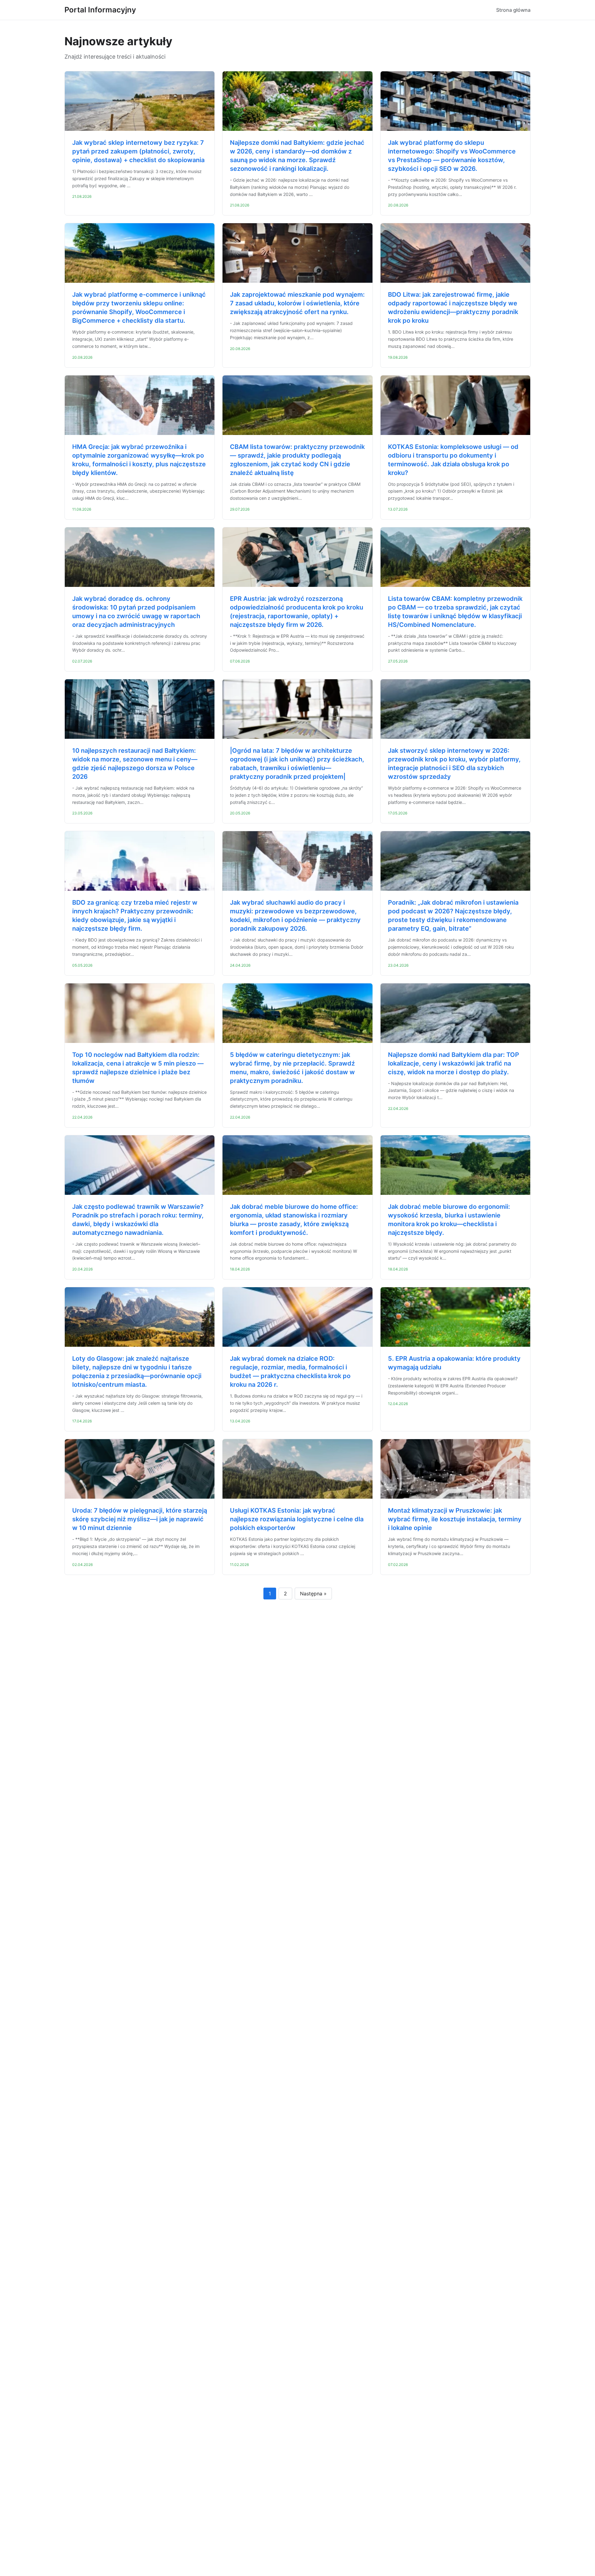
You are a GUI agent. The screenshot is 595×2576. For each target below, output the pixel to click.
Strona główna (513, 10)
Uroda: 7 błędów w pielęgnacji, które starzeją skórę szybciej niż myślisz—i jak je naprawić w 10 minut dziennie (140, 1519)
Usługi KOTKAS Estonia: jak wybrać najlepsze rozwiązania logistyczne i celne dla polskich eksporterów (297, 1519)
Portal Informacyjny (100, 10)
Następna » (313, 1594)
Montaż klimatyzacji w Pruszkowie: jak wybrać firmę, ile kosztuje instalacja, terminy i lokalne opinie (455, 1519)
